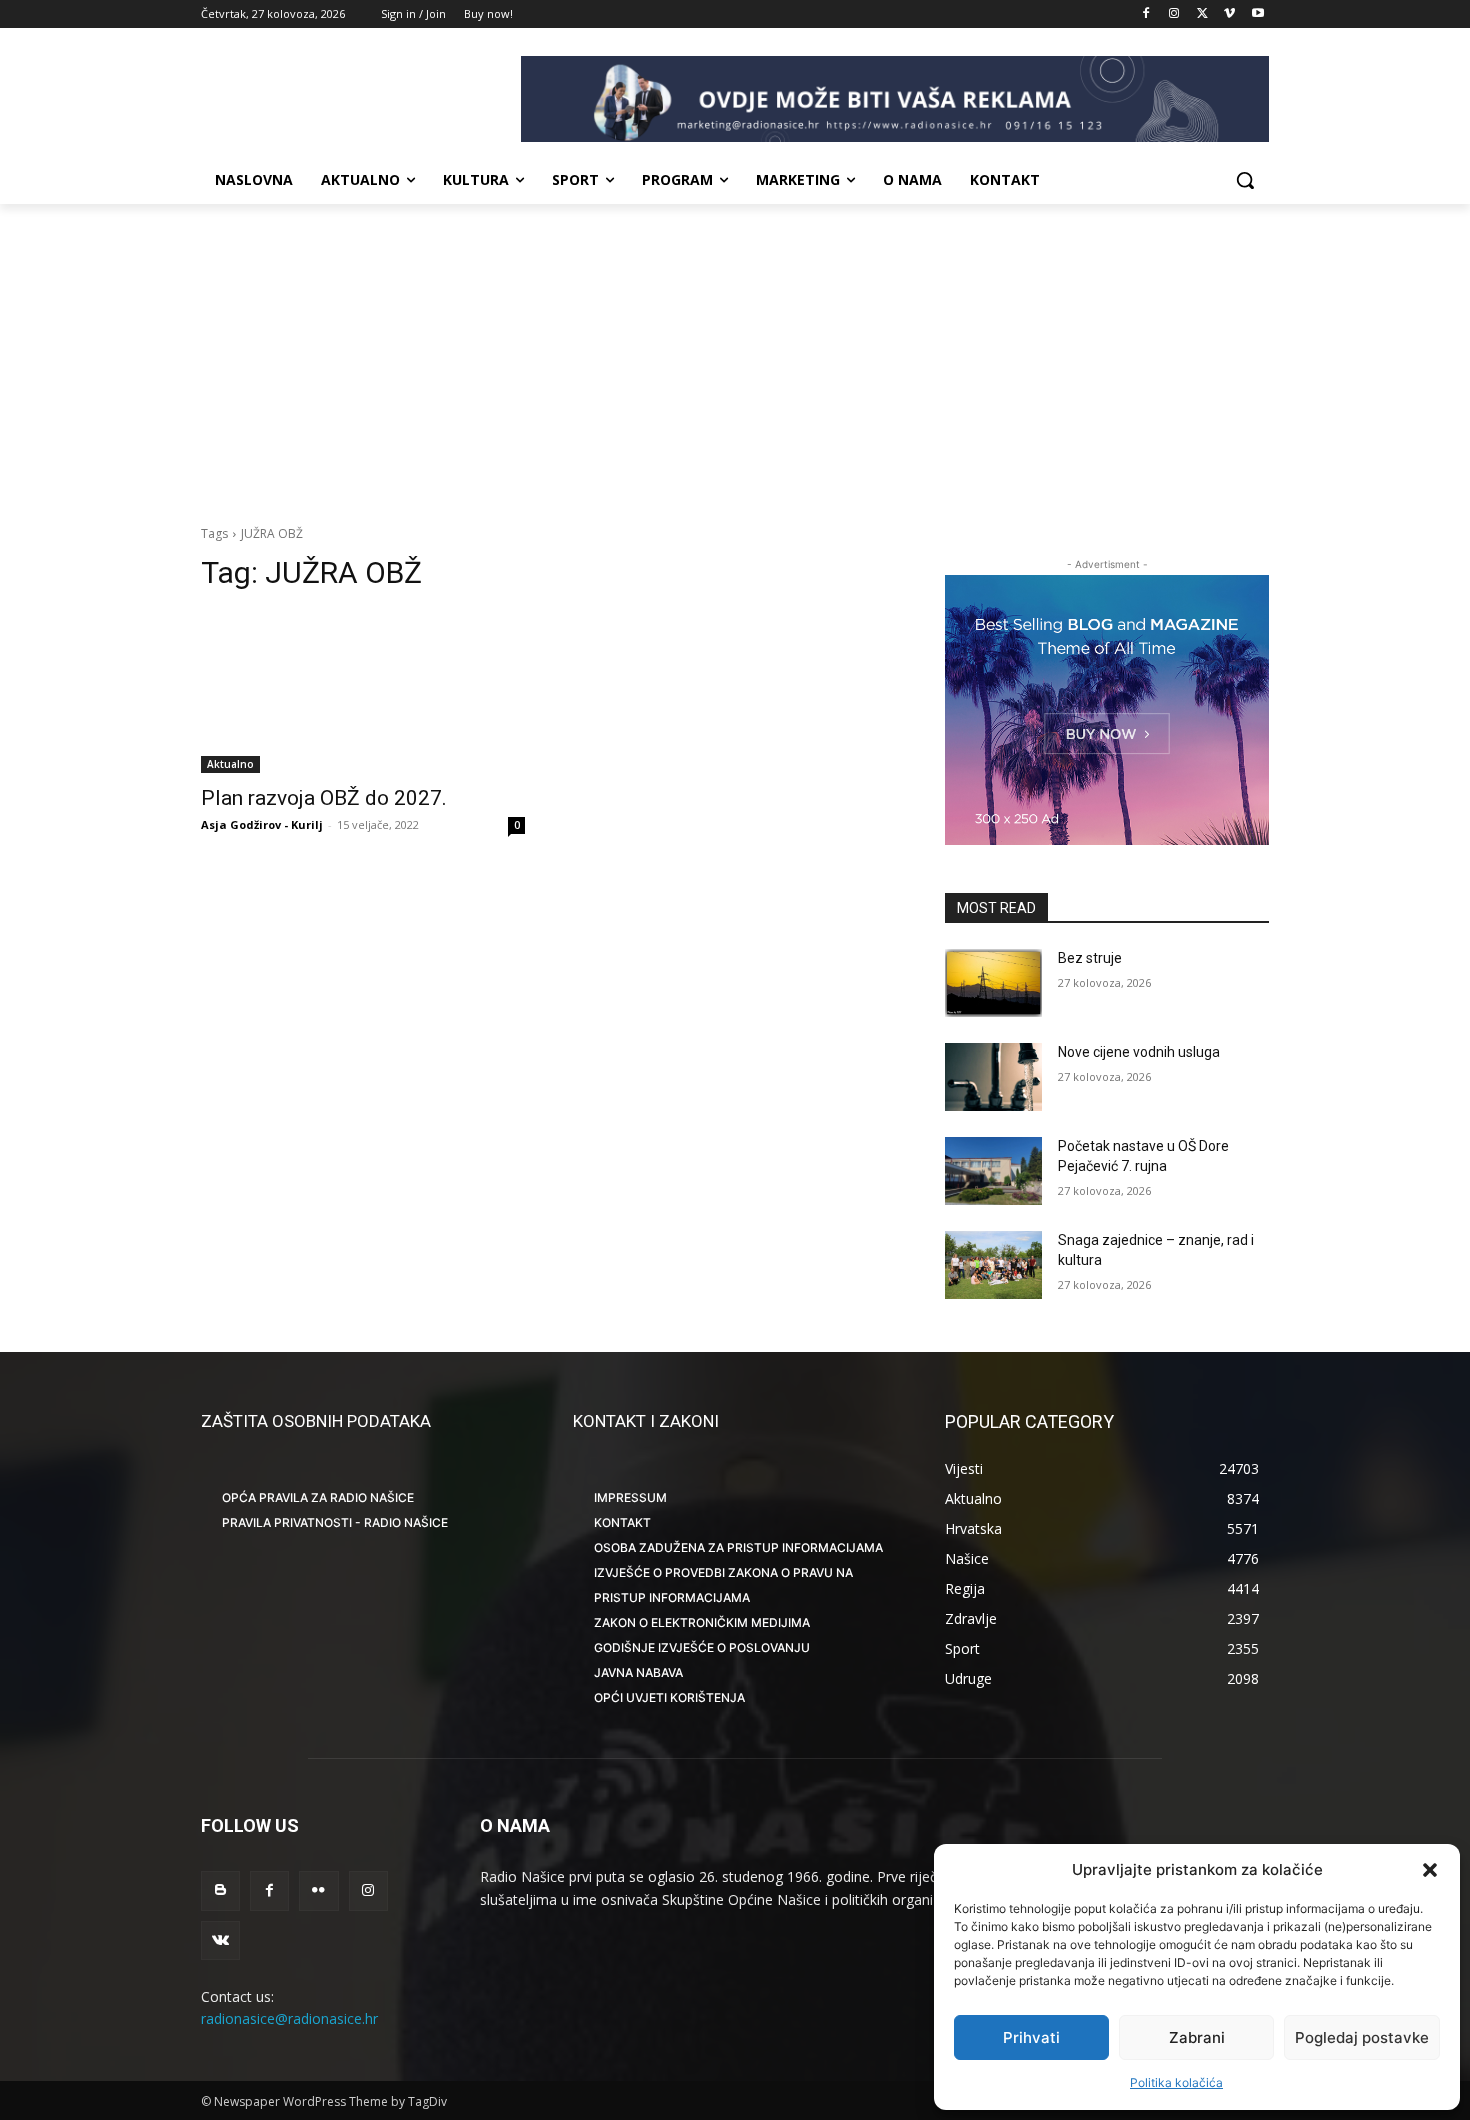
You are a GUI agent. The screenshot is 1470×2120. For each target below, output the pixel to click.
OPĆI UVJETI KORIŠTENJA (669, 1697)
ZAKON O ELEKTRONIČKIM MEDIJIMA (702, 1622)
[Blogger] (220, 1890)
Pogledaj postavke (1362, 2037)
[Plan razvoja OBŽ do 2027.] (363, 692)
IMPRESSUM (630, 1497)
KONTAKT (622, 1522)
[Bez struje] (993, 983)
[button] (1430, 1870)
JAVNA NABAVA (638, 1672)
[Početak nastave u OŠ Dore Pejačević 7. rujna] (993, 1171)
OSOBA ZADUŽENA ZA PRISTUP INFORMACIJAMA (738, 1547)
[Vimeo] (1229, 14)
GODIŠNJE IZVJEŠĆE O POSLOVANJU (702, 1647)
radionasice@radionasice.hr (289, 2018)
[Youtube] (1257, 14)
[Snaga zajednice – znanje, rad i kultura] (993, 1265)
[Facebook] (1146, 14)
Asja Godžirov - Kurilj (262, 824)
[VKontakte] (220, 1940)
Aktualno (230, 764)
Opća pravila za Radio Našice (318, 1497)
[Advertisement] (735, 354)
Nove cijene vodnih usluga (1139, 1052)
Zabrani (1197, 2037)
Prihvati (1031, 2037)
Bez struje (1090, 958)
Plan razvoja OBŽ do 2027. (324, 798)
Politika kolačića (1176, 2082)
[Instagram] (1174, 14)
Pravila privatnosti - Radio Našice (335, 1522)
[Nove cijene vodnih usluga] (993, 1077)
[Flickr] (318, 1890)
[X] (1202, 14)
